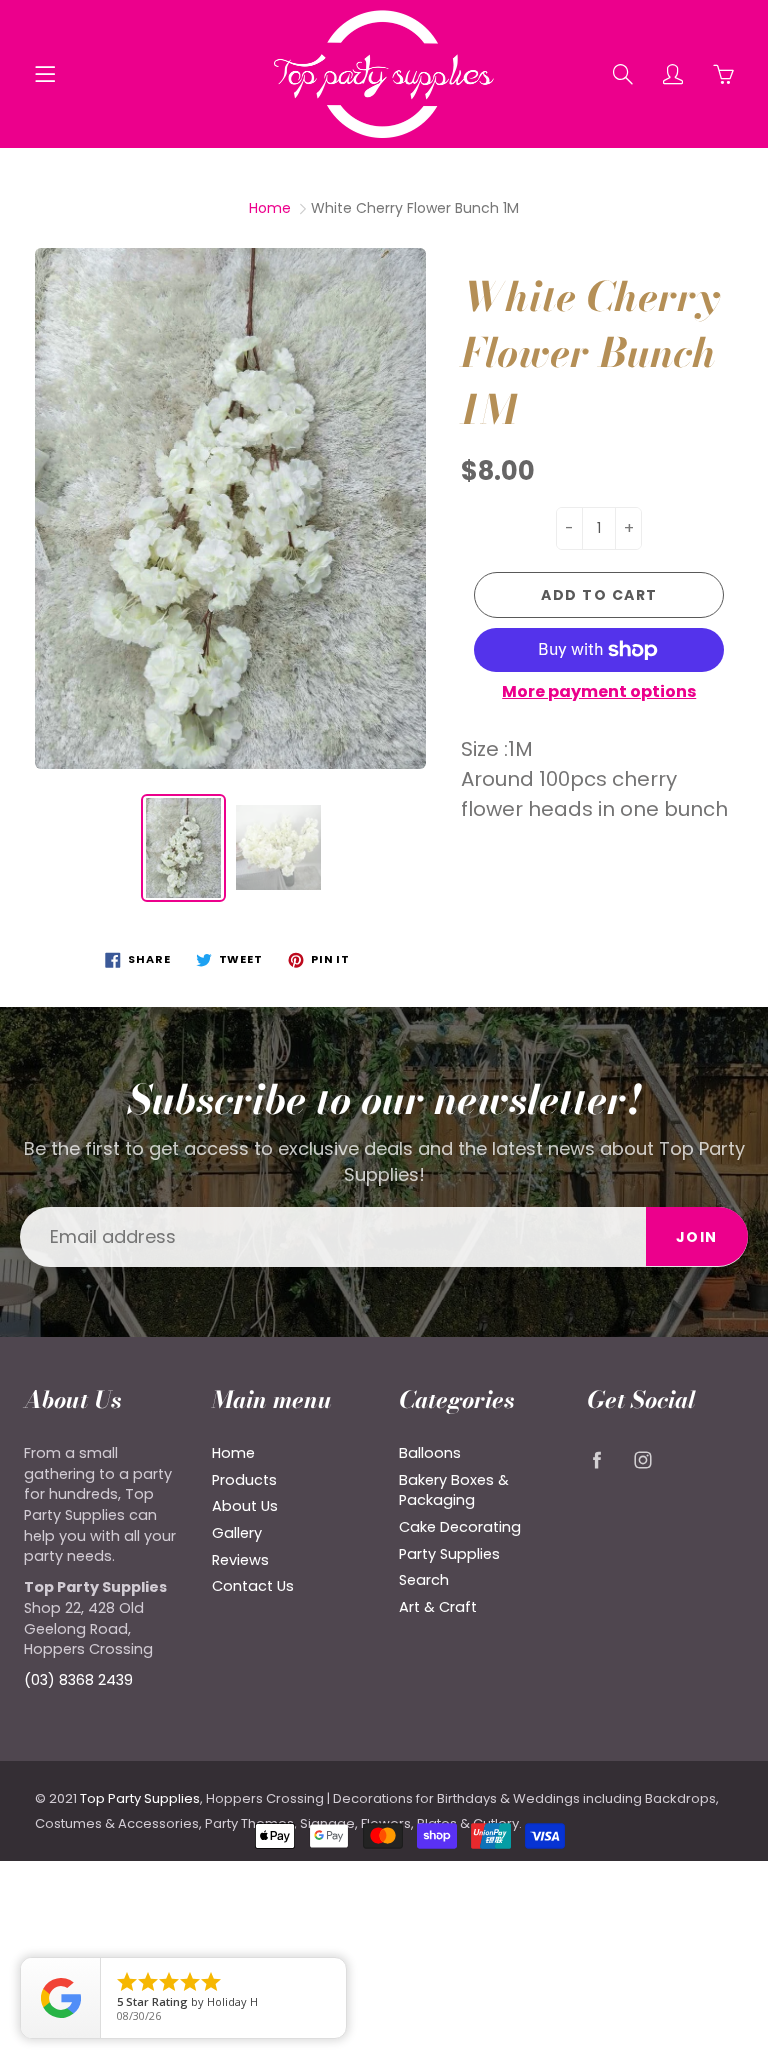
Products (244, 1480)
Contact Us (253, 1586)
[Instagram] (643, 1460)
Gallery (237, 1533)
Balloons (430, 1453)
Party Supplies (449, 1554)
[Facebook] (597, 1460)
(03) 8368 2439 (78, 1680)
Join (697, 1237)
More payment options (599, 692)
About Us (245, 1506)
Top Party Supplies (140, 1798)
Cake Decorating (460, 1527)
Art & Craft (438, 1607)
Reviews (240, 1560)
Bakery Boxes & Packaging (454, 1490)
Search (424, 1580)
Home (270, 208)
